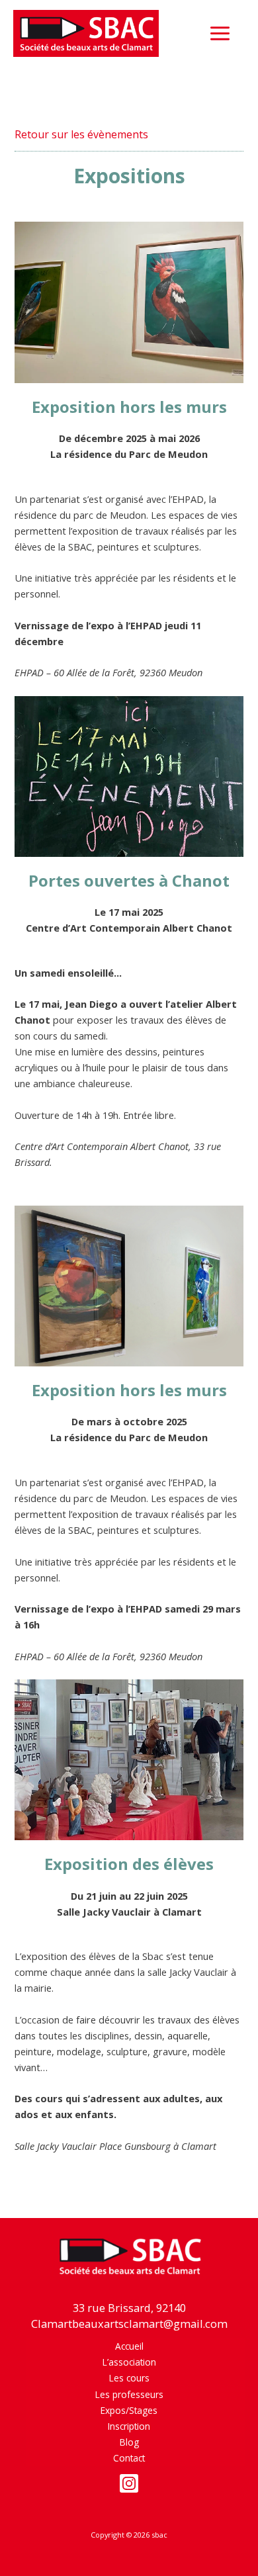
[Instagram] (129, 2483)
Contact (129, 2458)
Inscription (129, 2426)
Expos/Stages (129, 2410)
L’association (129, 2362)
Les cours (129, 2378)
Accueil (129, 2346)
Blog (129, 2442)
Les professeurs (129, 2394)
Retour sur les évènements (81, 134)
